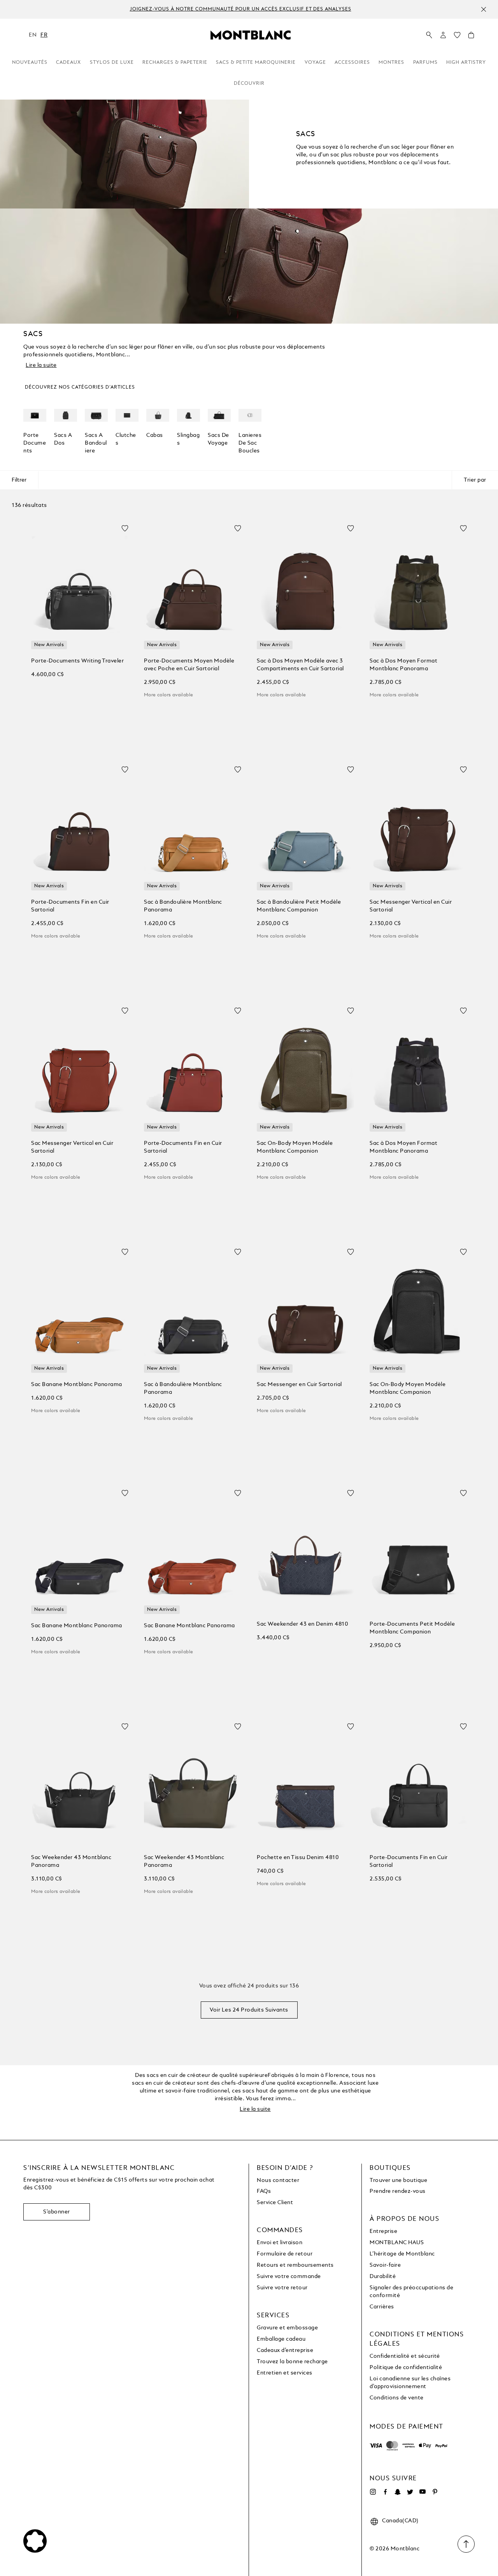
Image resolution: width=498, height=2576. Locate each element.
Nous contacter (278, 2180)
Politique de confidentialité (406, 2367)
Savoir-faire (385, 2265)
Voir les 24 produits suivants (249, 2010)
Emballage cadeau (281, 2339)
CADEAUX (68, 63)
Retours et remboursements (295, 2265)
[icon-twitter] (410, 2492)
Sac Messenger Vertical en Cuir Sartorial (411, 906)
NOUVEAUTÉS (30, 63)
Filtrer (19, 480)
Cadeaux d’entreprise (285, 2350)
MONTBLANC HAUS (397, 2243)
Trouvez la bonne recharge (292, 2362)
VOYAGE (315, 63)
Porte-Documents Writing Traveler (77, 661)
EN (33, 35)
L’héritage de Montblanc (402, 2254)
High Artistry (466, 63)
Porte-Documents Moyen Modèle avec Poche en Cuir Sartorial (189, 665)
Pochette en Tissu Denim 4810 (298, 1858)
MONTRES (391, 63)
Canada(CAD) (400, 2521)
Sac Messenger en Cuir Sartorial (299, 1384)
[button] (443, 35)
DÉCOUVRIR (249, 84)
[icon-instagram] (373, 2492)
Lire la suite (41, 365)
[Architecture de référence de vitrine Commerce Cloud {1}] (251, 35)
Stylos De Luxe (112, 63)
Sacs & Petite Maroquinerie (256, 63)
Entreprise (383, 2231)
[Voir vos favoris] (457, 37)
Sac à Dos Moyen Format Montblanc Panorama (403, 665)
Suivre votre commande (289, 2276)
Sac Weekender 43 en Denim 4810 (302, 1624)
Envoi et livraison (280, 2243)
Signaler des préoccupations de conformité (411, 2292)
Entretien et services (285, 2373)
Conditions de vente (397, 2398)
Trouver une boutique (398, 2180)
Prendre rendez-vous (398, 2191)
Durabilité (383, 2276)
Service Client (275, 2203)
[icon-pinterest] (435, 2492)
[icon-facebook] (385, 2492)
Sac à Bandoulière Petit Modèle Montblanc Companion (299, 906)
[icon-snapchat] (398, 2492)
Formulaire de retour (285, 2254)
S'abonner (57, 2212)
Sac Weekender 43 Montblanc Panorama (71, 1861)
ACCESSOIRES (352, 63)
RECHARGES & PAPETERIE (175, 63)
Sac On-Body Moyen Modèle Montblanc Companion (295, 1147)
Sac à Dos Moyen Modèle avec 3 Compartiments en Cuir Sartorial (300, 665)
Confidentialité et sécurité (405, 2356)
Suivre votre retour (282, 2288)
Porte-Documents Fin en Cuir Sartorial (70, 906)
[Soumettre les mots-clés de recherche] (429, 35)
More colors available (168, 695)
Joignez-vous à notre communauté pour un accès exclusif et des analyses (241, 10)
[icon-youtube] (423, 2492)
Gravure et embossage (287, 2328)
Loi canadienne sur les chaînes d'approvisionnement (410, 2383)
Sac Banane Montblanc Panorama (77, 1384)
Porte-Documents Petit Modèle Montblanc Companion (412, 1628)
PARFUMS (425, 63)
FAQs (264, 2191)
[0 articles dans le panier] (471, 37)
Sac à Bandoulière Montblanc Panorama (183, 906)
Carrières (382, 2307)
